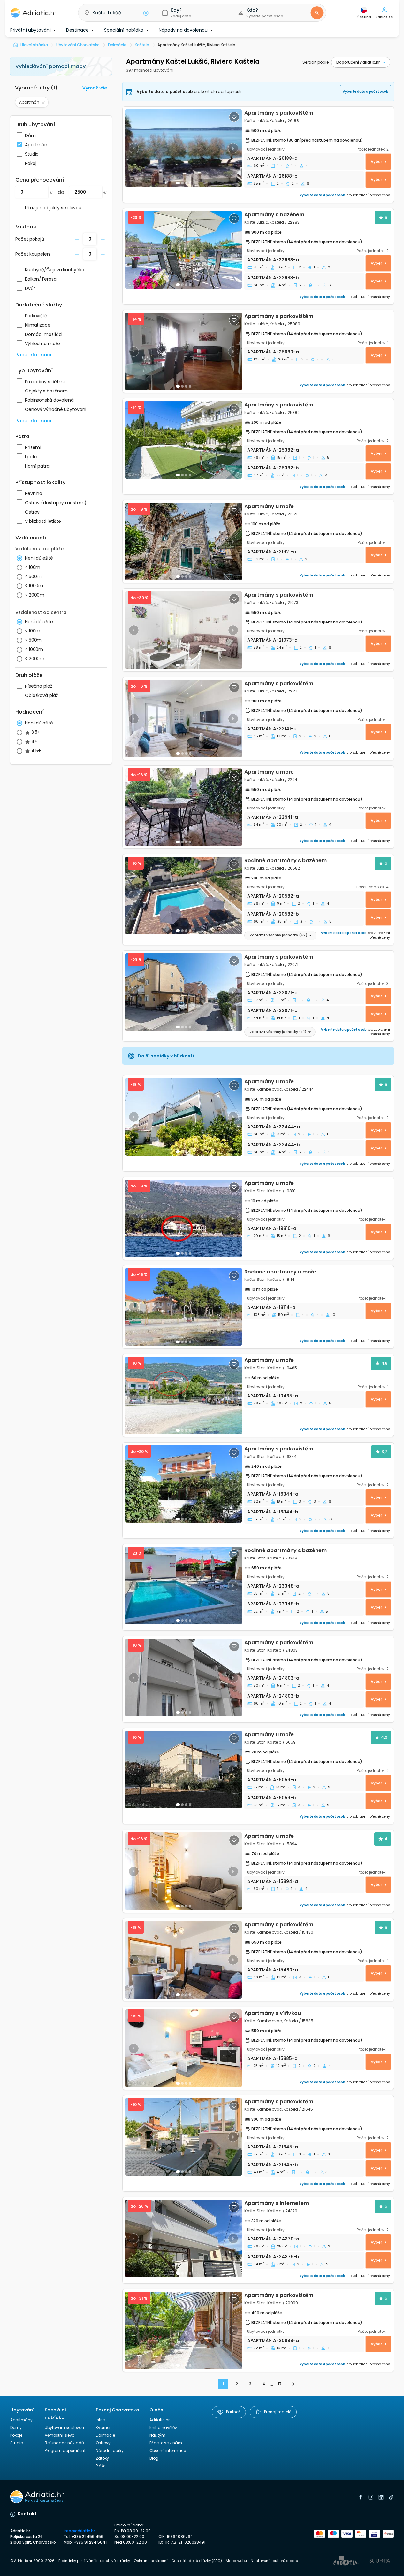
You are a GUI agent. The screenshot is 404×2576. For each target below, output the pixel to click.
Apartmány (21, 2420)
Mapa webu (236, 2561)
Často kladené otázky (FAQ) (197, 2561)
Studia (17, 2443)
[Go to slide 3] (186, 183)
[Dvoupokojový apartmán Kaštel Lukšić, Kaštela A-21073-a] (258, 630)
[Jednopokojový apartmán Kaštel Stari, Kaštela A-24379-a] (183, 2238)
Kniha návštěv (163, 2428)
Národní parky (110, 2451)
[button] (115, 13)
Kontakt (27, 2514)
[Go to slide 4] (190, 931)
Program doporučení (65, 2451)
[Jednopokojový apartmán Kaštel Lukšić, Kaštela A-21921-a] (258, 542)
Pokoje (16, 2435)
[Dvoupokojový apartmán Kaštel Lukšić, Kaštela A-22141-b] (258, 719)
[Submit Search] (317, 13)
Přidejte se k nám (166, 2443)
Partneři (233, 2412)
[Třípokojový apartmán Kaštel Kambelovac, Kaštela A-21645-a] (183, 2137)
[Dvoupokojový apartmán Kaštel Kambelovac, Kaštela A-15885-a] (258, 2048)
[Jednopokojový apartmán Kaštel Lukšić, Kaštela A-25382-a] (183, 440)
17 (280, 2384)
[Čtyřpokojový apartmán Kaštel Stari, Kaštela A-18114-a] (183, 1307)
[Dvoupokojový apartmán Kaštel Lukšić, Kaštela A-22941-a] (258, 807)
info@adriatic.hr (79, 2531)
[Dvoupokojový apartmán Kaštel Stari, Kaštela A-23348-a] (183, 1586)
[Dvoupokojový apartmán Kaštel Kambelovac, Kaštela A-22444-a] (183, 1117)
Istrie (100, 2420)
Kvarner (103, 2428)
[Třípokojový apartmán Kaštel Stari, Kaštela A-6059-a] (183, 1770)
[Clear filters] (43, 102)
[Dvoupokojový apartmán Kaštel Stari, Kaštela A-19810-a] (258, 1218)
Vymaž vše (95, 88)
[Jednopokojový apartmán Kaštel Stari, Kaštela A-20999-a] (258, 2330)
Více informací (34, 355)
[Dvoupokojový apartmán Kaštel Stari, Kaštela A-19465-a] (183, 1395)
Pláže (101, 2466)
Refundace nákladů (64, 2443)
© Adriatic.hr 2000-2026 (32, 2561)
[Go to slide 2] (182, 183)
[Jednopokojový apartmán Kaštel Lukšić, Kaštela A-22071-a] (183, 992)
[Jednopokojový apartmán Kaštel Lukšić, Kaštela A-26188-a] (183, 148)
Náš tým (157, 2435)
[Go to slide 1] (178, 183)
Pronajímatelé (278, 2412)
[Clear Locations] (146, 13)
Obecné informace (168, 2451)
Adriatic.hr (160, 2420)
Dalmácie (105, 2435)
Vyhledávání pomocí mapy (50, 66)
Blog (154, 2458)
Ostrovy (103, 2443)
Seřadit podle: (316, 62)
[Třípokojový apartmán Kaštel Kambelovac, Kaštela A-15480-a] (258, 1960)
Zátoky (102, 2458)
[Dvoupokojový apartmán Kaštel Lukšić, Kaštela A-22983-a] (183, 250)
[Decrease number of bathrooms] (77, 239)
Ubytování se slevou (64, 2428)
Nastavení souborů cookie (274, 2561)
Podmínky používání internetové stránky (94, 2561)
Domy (16, 2428)
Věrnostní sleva (60, 2435)
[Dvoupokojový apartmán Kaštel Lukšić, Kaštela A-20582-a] (183, 896)
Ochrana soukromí (151, 2561)
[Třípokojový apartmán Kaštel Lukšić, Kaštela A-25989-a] (183, 351)
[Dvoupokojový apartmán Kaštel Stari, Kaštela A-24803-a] (183, 1678)
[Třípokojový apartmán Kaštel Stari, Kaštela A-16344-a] (183, 1484)
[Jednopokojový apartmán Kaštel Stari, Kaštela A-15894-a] (258, 1871)
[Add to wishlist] (234, 117)
